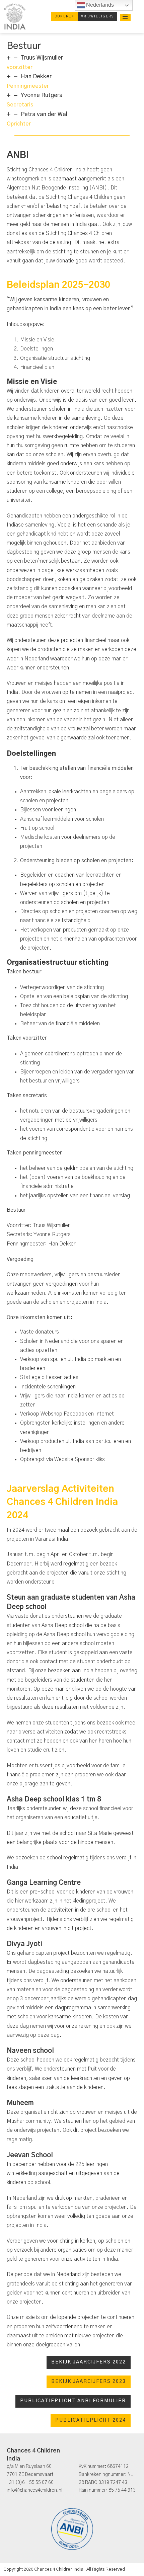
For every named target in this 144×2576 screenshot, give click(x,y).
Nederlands (99, 5)
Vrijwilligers (97, 16)
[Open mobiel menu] (125, 16)
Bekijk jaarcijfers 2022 (89, 2362)
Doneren (64, 16)
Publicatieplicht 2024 (91, 2420)
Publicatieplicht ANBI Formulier (73, 2401)
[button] (72, 62)
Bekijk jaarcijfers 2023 (89, 2382)
